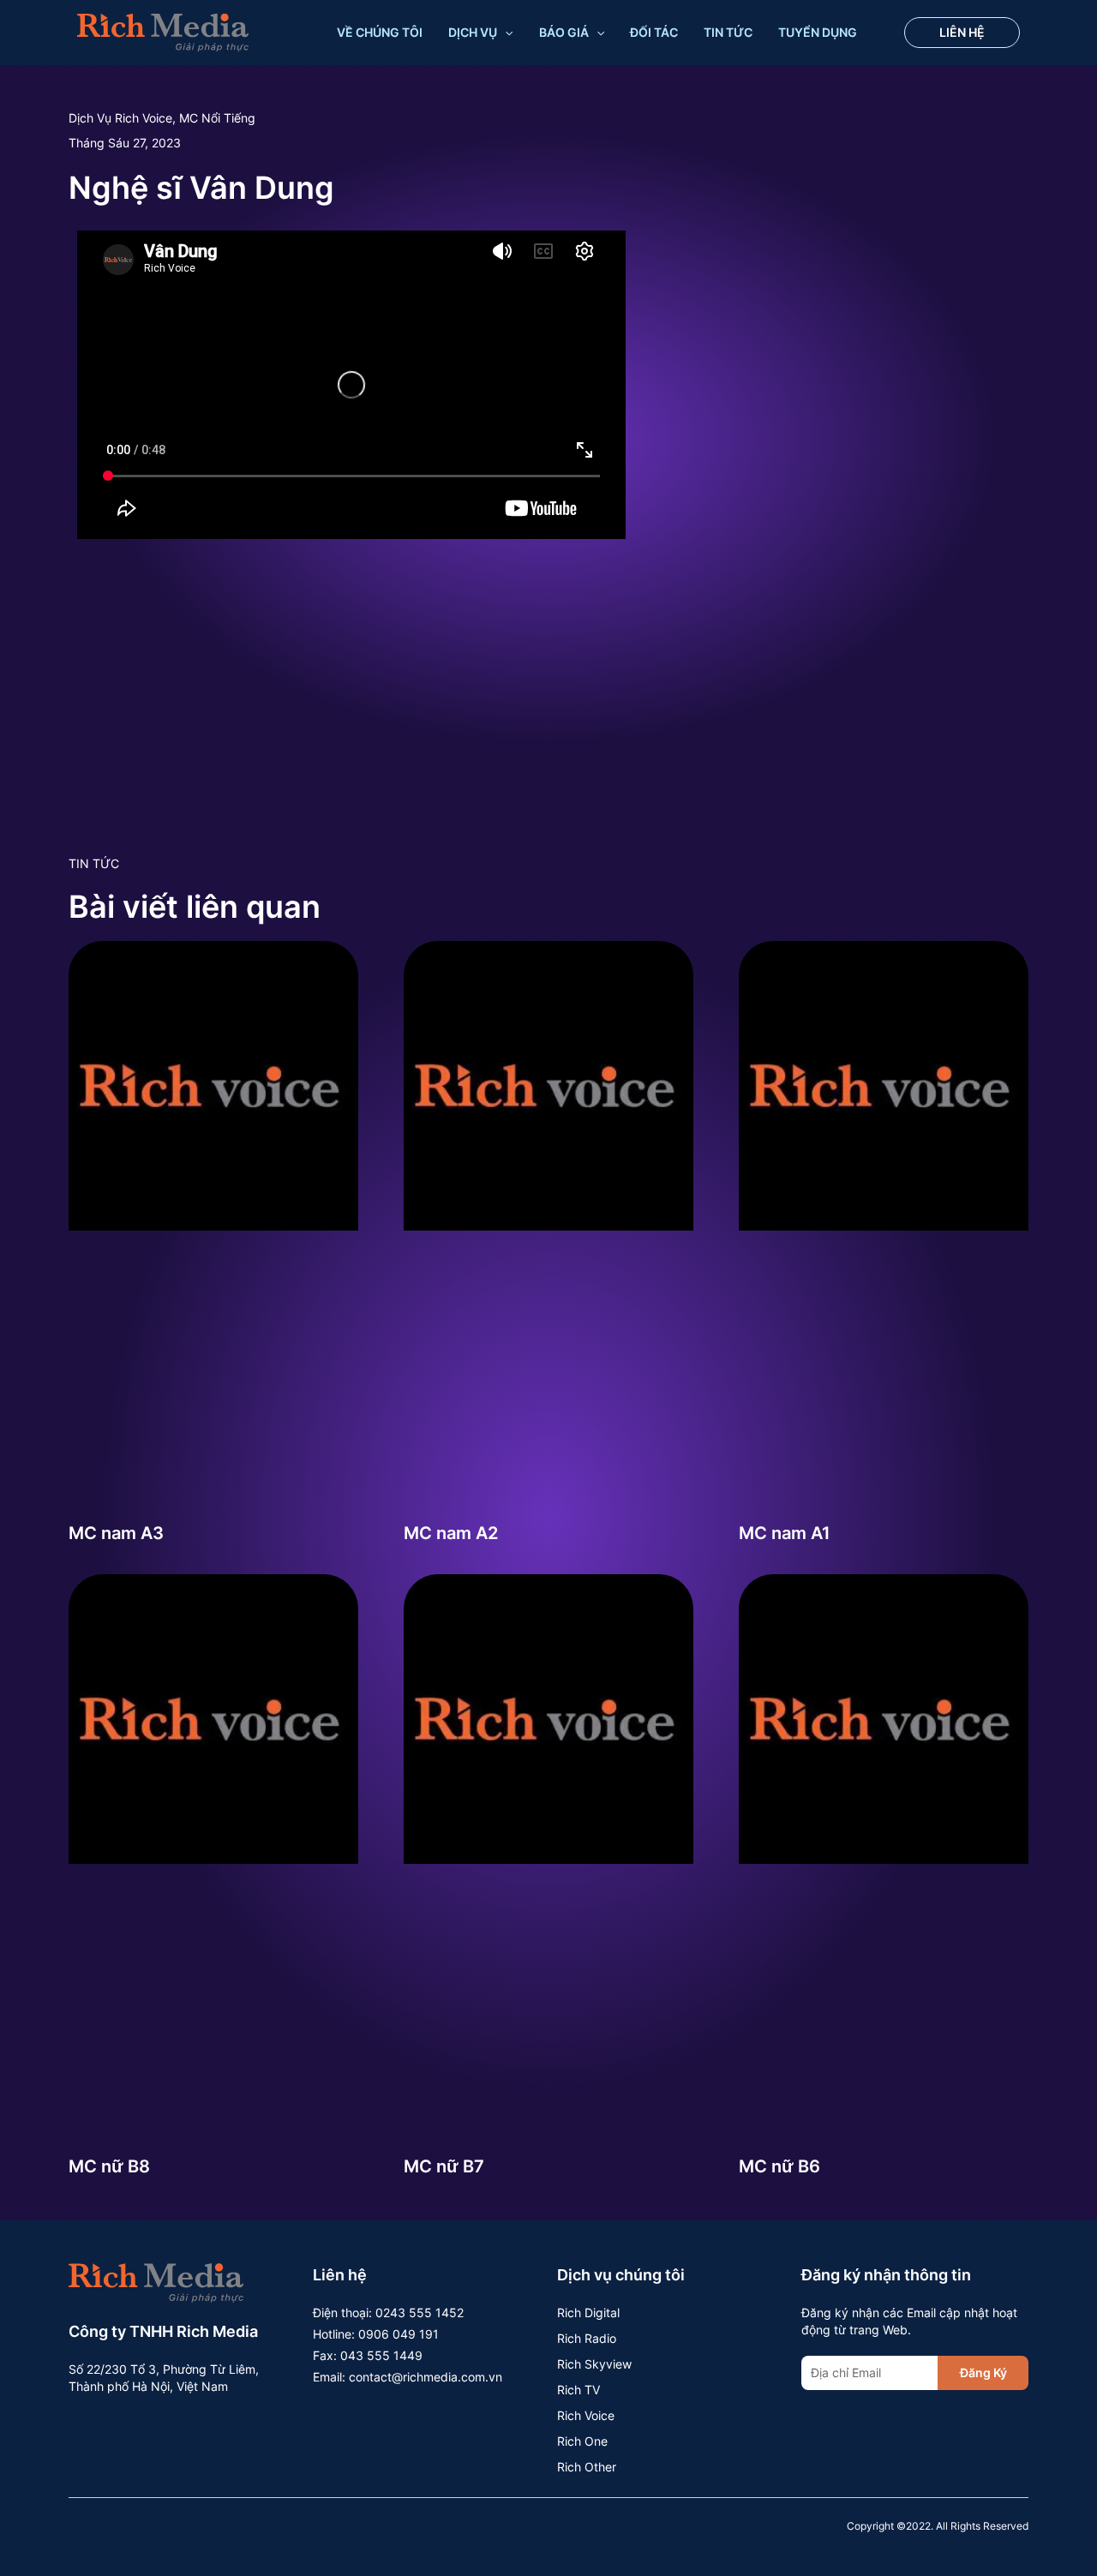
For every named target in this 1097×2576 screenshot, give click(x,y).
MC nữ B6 (779, 2166)
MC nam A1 (785, 1533)
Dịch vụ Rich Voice (120, 118)
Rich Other (587, 2467)
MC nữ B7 (444, 2166)
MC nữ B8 (109, 2166)
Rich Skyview (594, 2364)
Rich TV (578, 2390)
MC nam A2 (451, 1533)
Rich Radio (587, 2338)
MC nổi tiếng (217, 118)
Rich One (582, 2441)
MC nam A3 (116, 1533)
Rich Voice (586, 2415)
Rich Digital (588, 2312)
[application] (505, 33)
